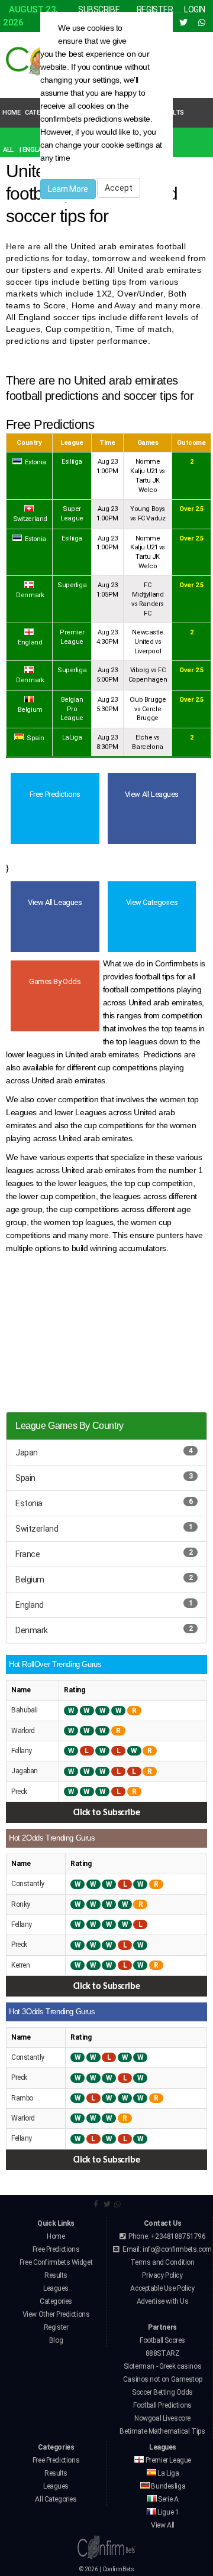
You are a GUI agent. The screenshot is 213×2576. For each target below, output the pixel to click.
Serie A (168, 2499)
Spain (25, 1478)
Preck (19, 1792)
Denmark (32, 1630)
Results (56, 2275)
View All (163, 2525)
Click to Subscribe (106, 1813)
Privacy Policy (162, 2275)
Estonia (29, 1503)
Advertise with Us (163, 2301)
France (28, 1554)
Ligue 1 (168, 2512)
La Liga (168, 2473)
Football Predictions (162, 2405)
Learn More (68, 189)
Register (56, 2327)
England (30, 1605)
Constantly (28, 1884)
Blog (56, 2340)
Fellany (22, 1751)
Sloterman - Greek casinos (163, 2366)
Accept (119, 188)
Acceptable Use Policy (162, 2288)
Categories (56, 2301)
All (8, 150)
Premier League (167, 2460)
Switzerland (37, 1529)
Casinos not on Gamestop (162, 2379)
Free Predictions (56, 2249)
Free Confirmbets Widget (56, 2262)
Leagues (56, 2288)
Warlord (23, 1731)
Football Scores (162, 2340)
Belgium (30, 1580)
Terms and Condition (162, 2262)
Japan (27, 1453)
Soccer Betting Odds (162, 2392)
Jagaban (25, 1771)
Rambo (22, 2098)
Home (11, 113)
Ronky (21, 1904)
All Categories (56, 2499)
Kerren (20, 1965)
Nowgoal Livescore (162, 2418)
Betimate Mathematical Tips (162, 2431)
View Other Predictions (56, 2314)
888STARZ (163, 2353)
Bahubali (25, 1710)
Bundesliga (167, 2486)
